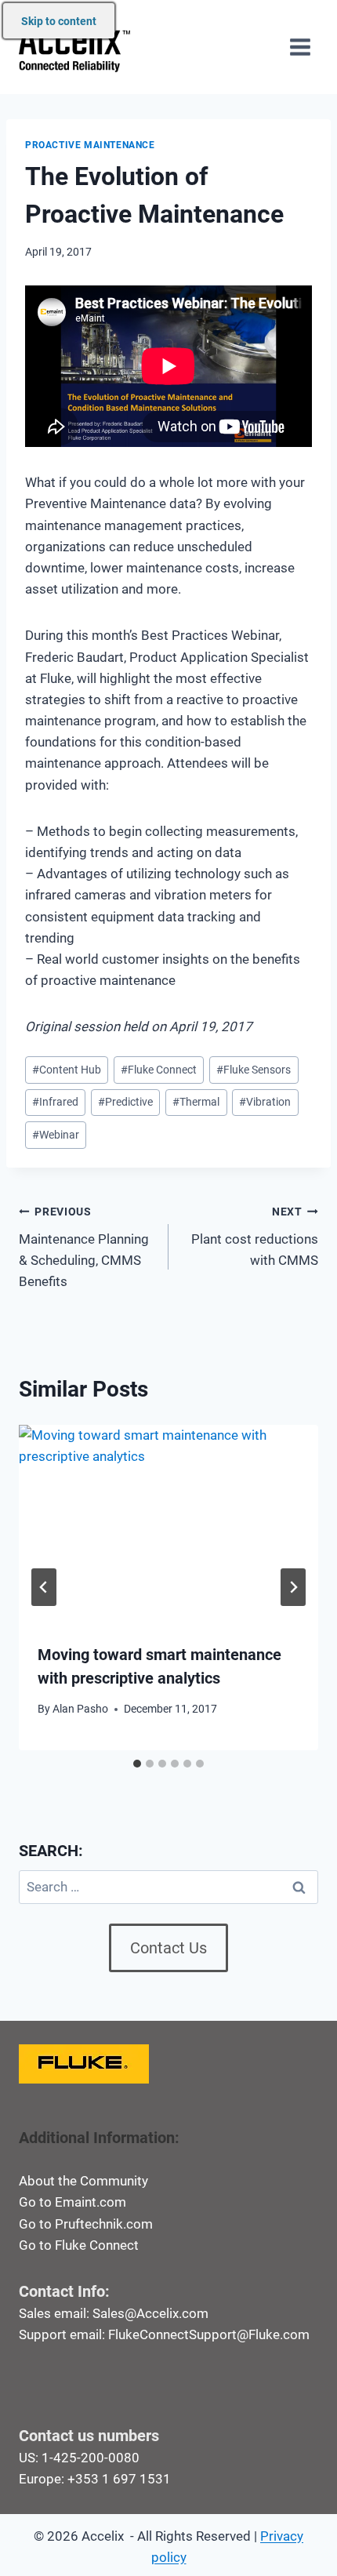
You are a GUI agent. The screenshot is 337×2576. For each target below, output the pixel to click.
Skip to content (59, 21)
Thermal (196, 1102)
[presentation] (168, 1525)
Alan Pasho (80, 1709)
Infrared (55, 1102)
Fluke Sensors (254, 1070)
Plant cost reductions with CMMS (255, 1237)
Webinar (56, 1135)
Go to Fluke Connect (79, 2245)
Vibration (265, 1102)
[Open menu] (300, 47)
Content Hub (67, 1070)
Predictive (125, 1102)
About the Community (83, 2181)
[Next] (293, 1587)
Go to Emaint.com (72, 2202)
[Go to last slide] (44, 1587)
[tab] (137, 1764)
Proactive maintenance (90, 145)
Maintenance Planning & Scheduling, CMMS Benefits (84, 1247)
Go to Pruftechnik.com (86, 2224)
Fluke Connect (159, 1070)
